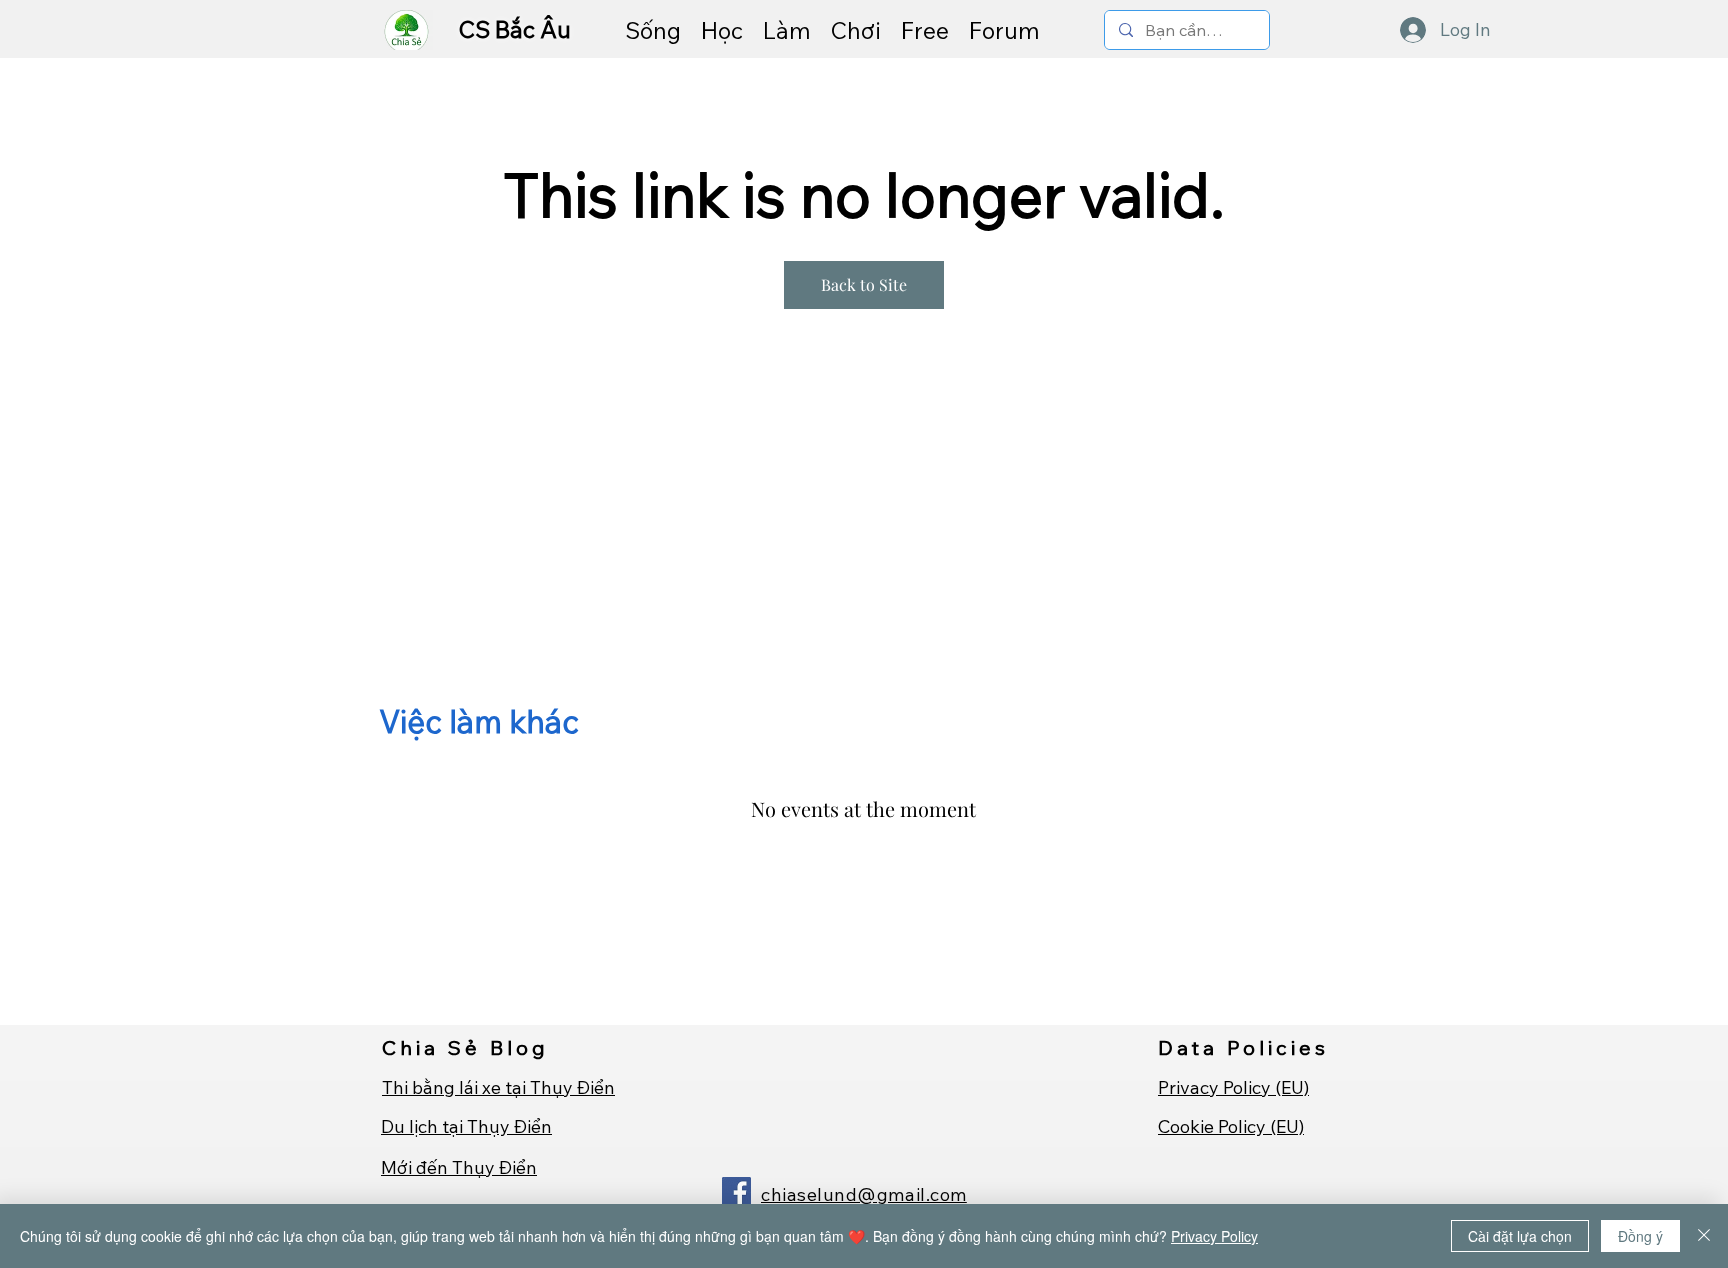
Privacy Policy (1214, 1236)
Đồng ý (1640, 1236)
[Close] (1704, 1236)
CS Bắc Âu (517, 29)
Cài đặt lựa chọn (1520, 1236)
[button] (653, 30)
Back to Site (864, 284)
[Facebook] (736, 1191)
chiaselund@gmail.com (864, 1194)
